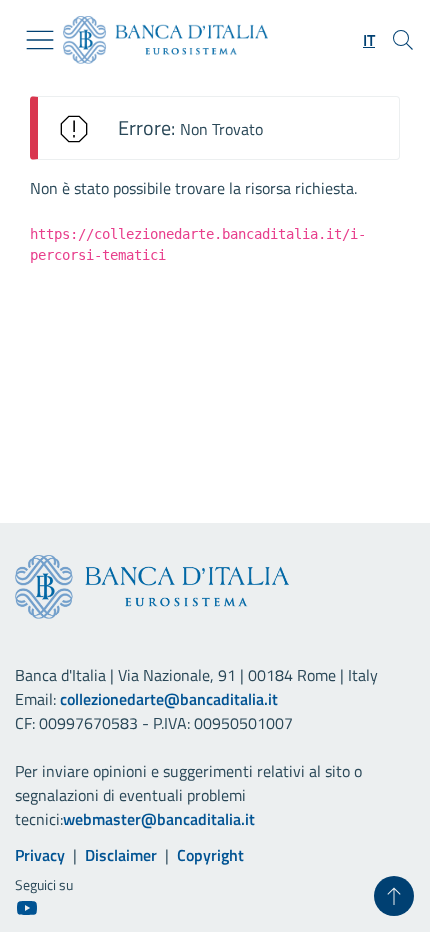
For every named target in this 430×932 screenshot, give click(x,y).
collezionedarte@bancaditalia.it (169, 699)
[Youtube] (27, 907)
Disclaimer (121, 855)
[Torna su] (394, 896)
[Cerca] (403, 40)
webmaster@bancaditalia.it (159, 819)
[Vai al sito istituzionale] (157, 40)
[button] (369, 40)
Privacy (40, 855)
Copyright (210, 855)
